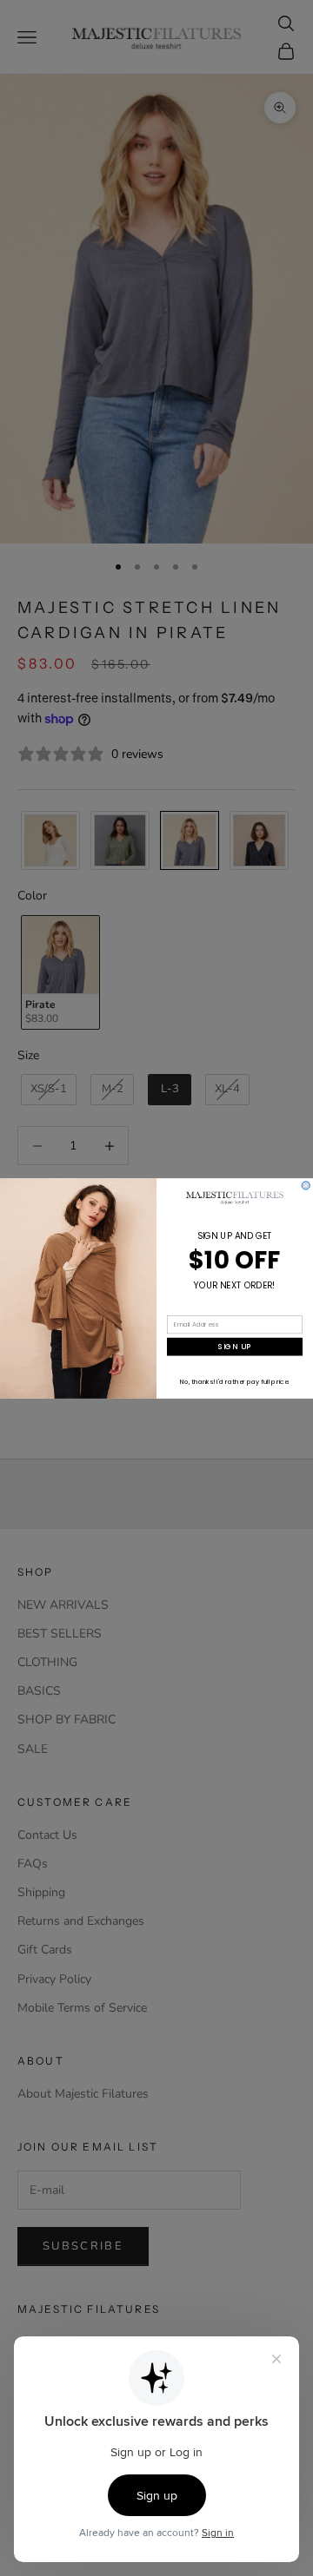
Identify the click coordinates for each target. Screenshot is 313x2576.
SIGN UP (235, 1347)
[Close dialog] (306, 1185)
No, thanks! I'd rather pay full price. (235, 1382)
